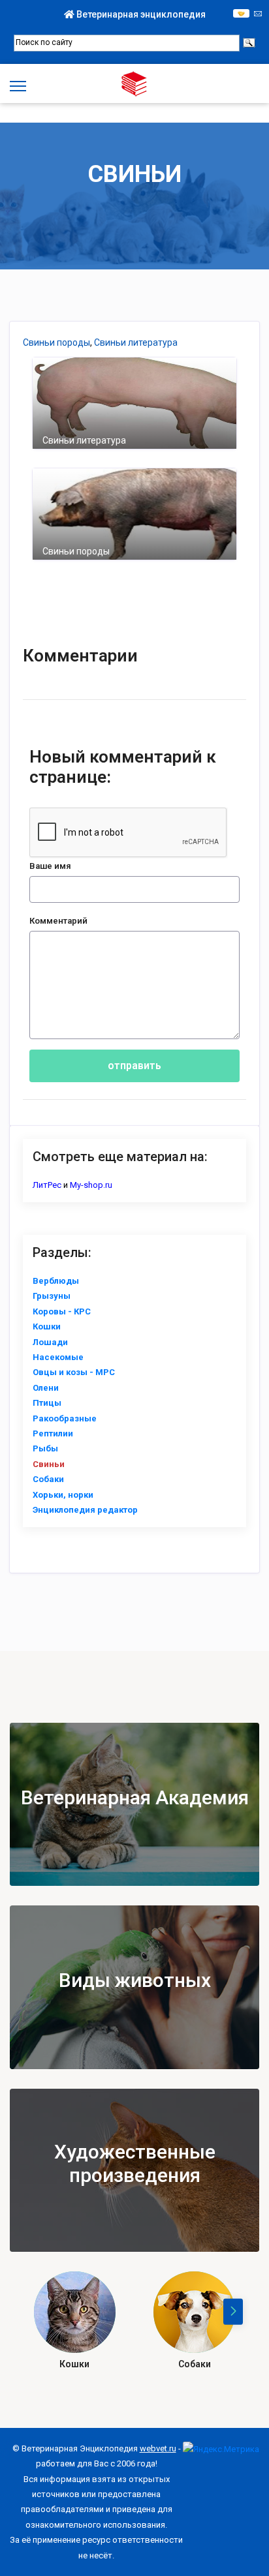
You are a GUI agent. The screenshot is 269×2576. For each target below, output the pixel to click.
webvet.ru (158, 2448)
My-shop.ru (91, 1185)
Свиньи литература (136, 342)
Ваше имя (50, 866)
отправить (134, 1066)
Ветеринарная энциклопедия (140, 14)
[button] (233, 2312)
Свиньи (134, 174)
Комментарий (58, 921)
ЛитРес (47, 1185)
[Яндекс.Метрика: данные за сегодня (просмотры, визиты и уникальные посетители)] (221, 2449)
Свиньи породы (56, 342)
